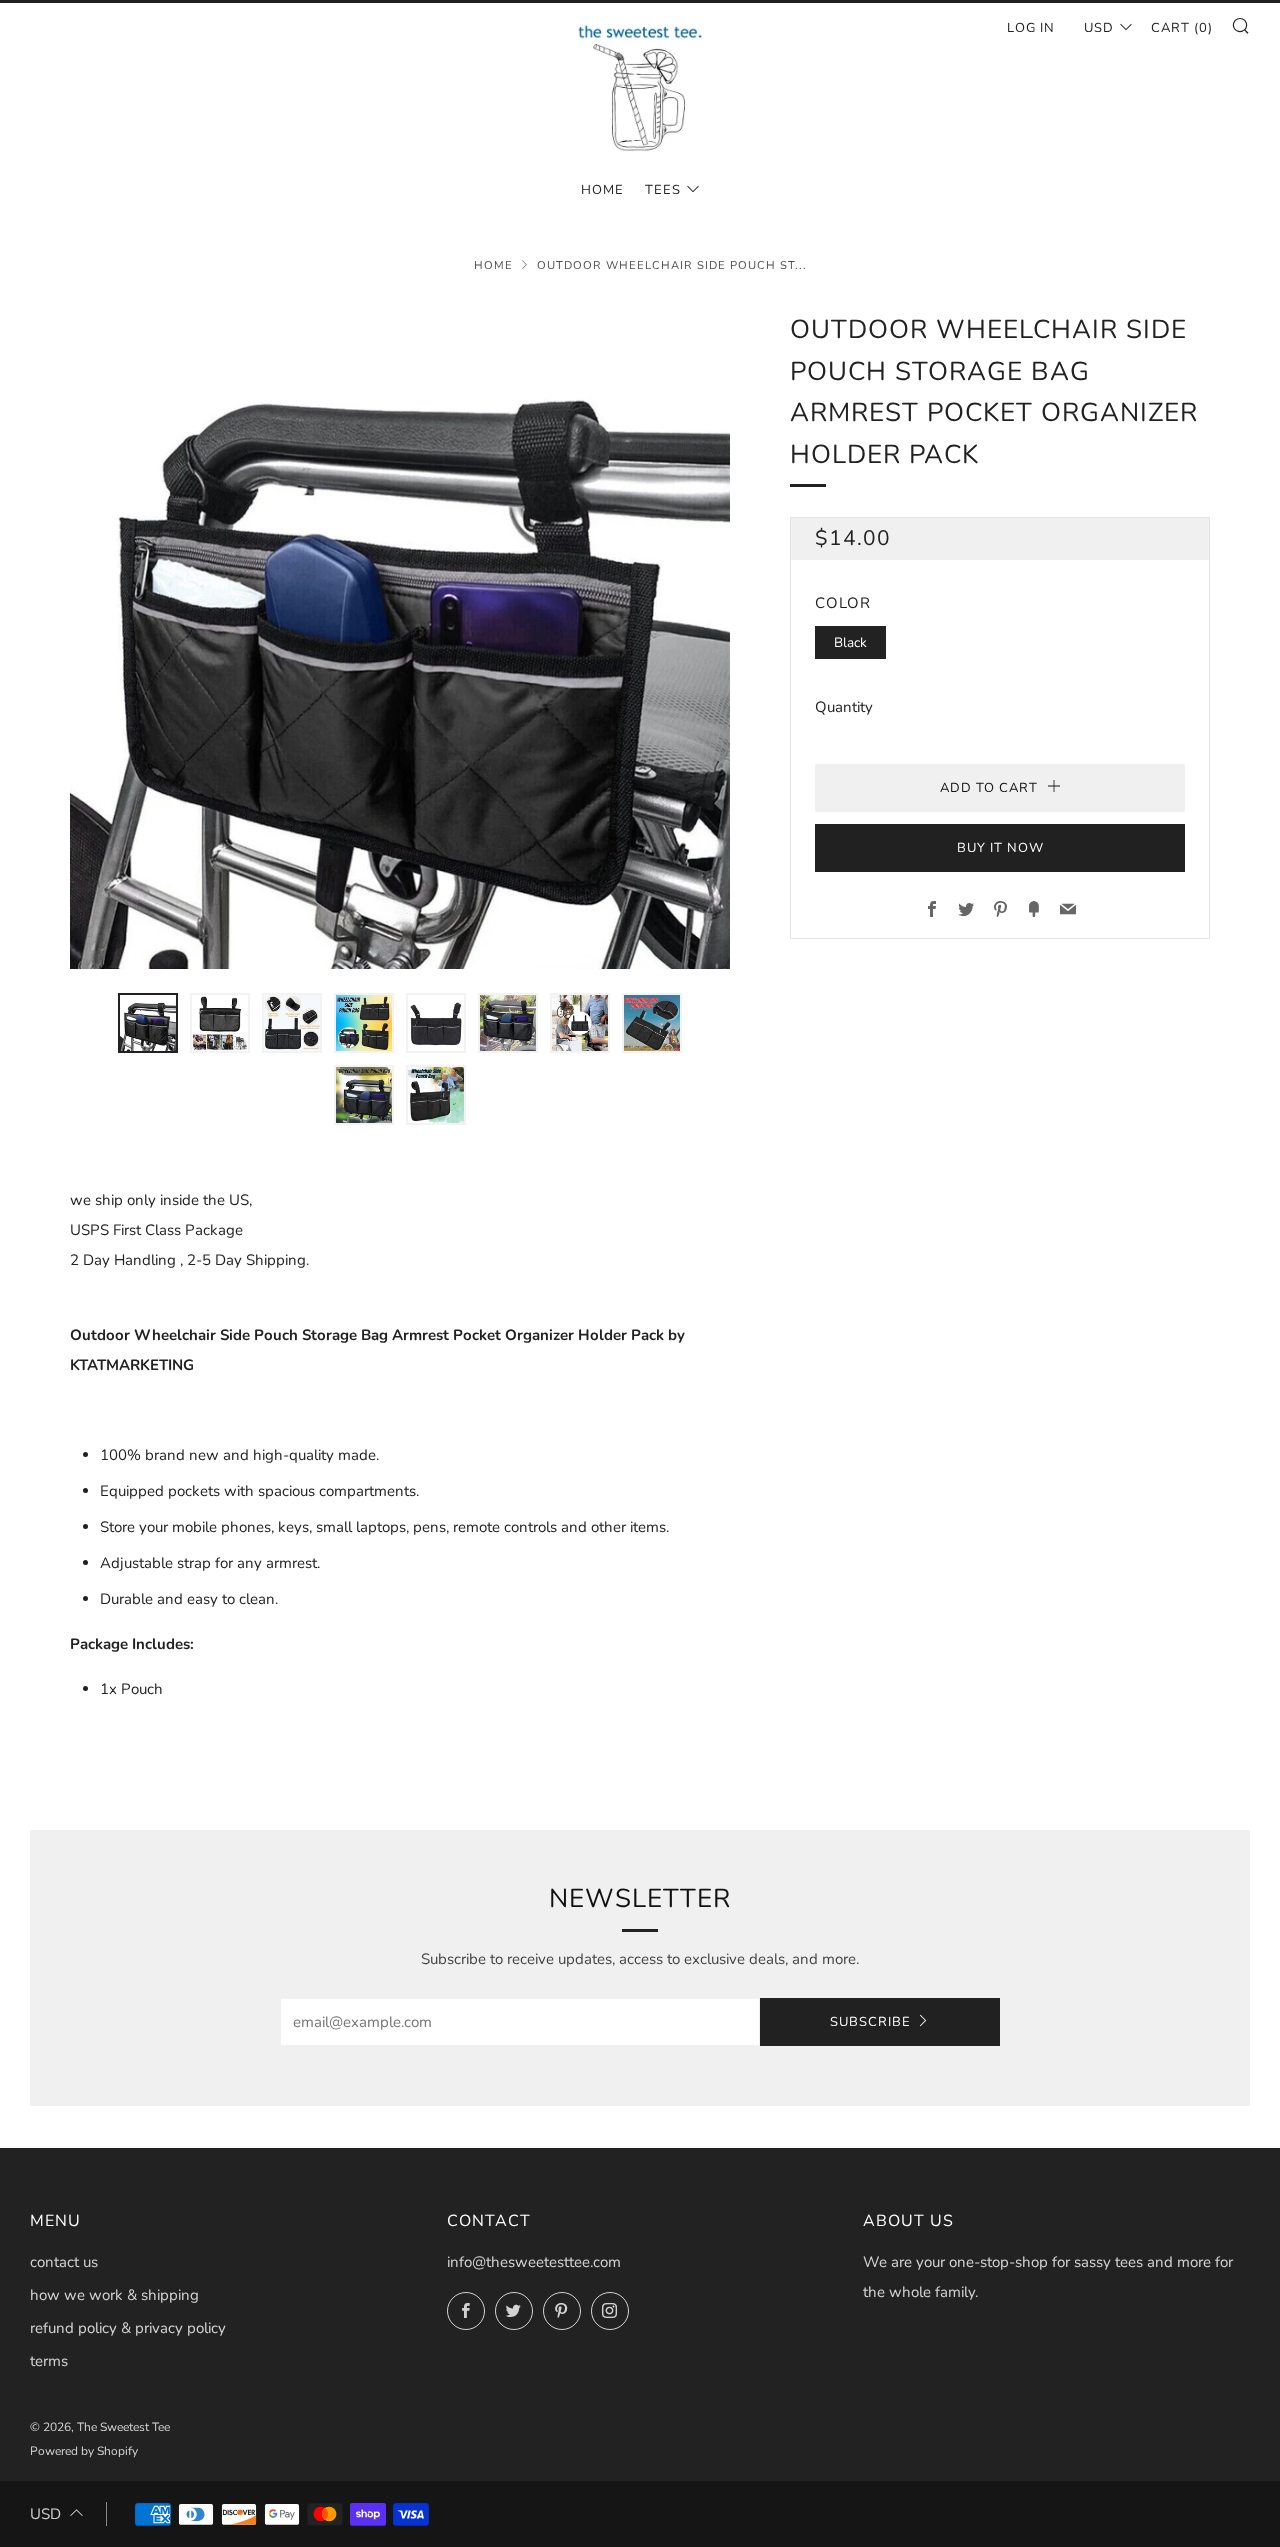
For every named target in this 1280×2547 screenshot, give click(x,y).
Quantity (844, 707)
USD (1099, 28)
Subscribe (870, 2022)
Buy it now (1000, 848)
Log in (1031, 28)
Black (850, 642)
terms (49, 2361)
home (602, 190)
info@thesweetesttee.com (534, 2262)
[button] (148, 1023)
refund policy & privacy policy (128, 2328)
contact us (64, 2262)
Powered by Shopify (84, 2451)
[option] (400, 639)
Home (493, 265)
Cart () (1182, 28)
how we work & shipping (114, 2295)
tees (663, 190)
